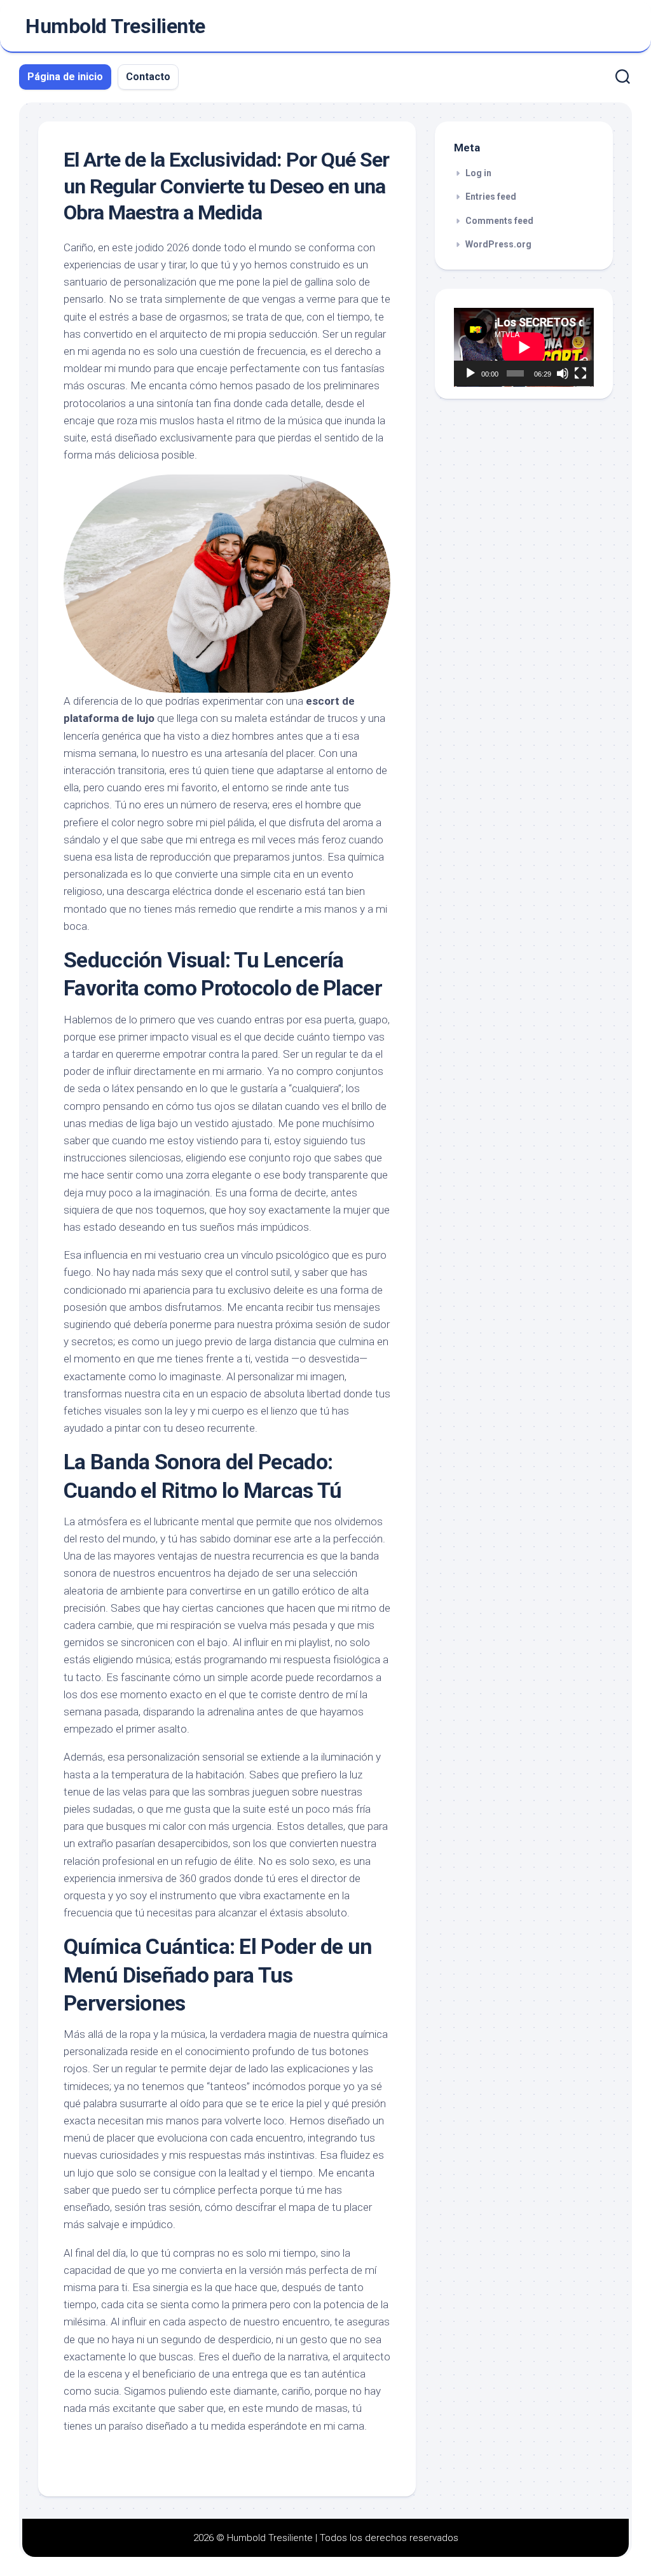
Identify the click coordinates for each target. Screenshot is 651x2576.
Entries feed (491, 197)
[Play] (470, 373)
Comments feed (499, 221)
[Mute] (563, 373)
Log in (478, 173)
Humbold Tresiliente (115, 26)
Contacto (148, 77)
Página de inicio (65, 77)
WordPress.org (498, 244)
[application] (524, 347)
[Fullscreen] (580, 373)
